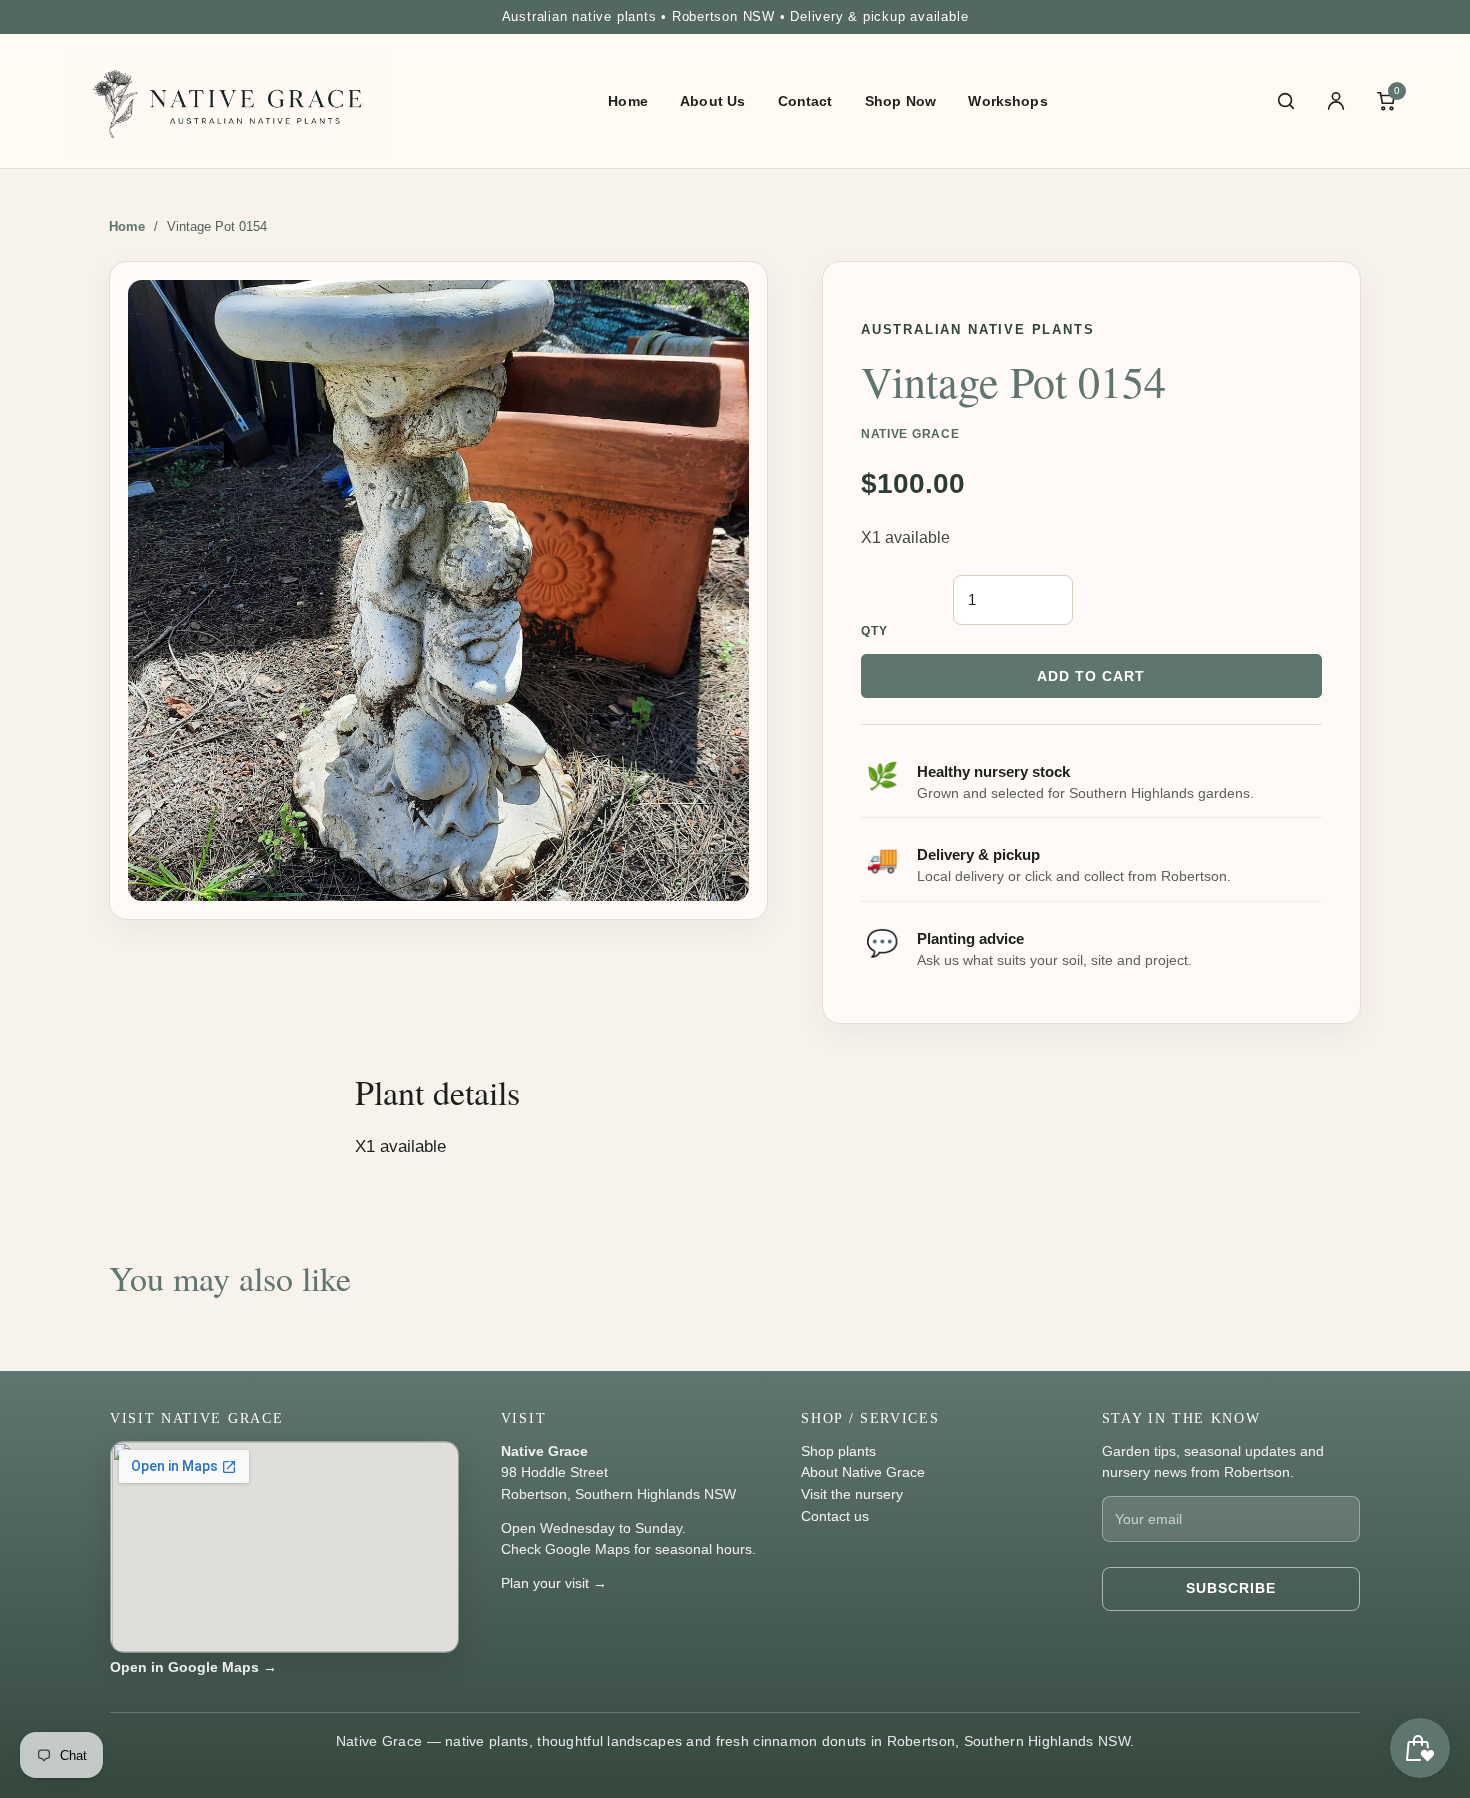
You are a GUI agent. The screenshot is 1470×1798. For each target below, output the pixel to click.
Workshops (1007, 101)
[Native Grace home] (227, 101)
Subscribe (1231, 1588)
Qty (875, 631)
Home (628, 101)
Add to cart (1091, 676)
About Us (712, 101)
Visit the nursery (852, 1494)
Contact (805, 101)
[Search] (1286, 101)
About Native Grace (863, 1472)
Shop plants (838, 1451)
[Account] (1336, 101)
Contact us (835, 1516)
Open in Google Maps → (193, 1667)
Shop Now (900, 101)
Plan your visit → (554, 1583)
